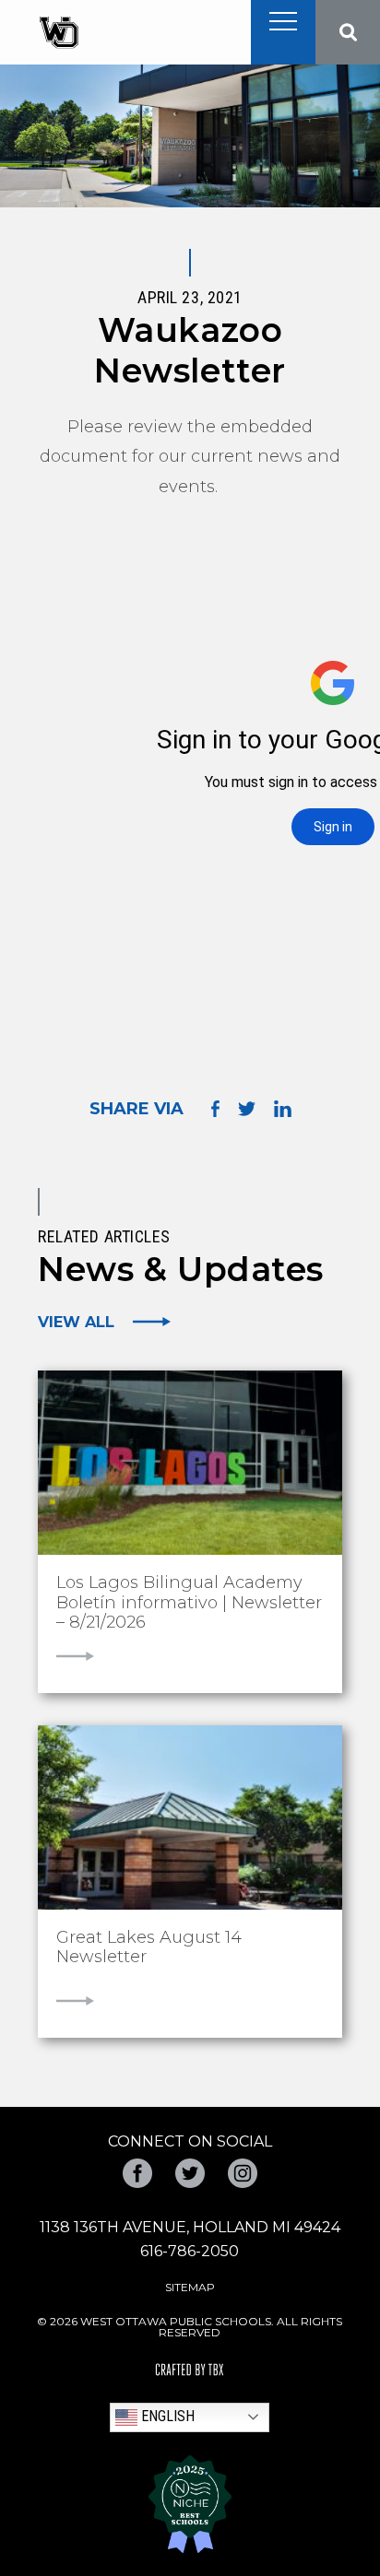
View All (76, 1322)
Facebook (137, 2173)
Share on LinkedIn (283, 1109)
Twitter (190, 2173)
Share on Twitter (247, 1109)
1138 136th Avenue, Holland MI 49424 (190, 2227)
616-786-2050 (190, 2251)
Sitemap (190, 2287)
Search (348, 32)
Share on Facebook (215, 1108)
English (166, 2416)
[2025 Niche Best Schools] (190, 2504)
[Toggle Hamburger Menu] (283, 21)
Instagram (243, 2173)
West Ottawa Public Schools (59, 33)
